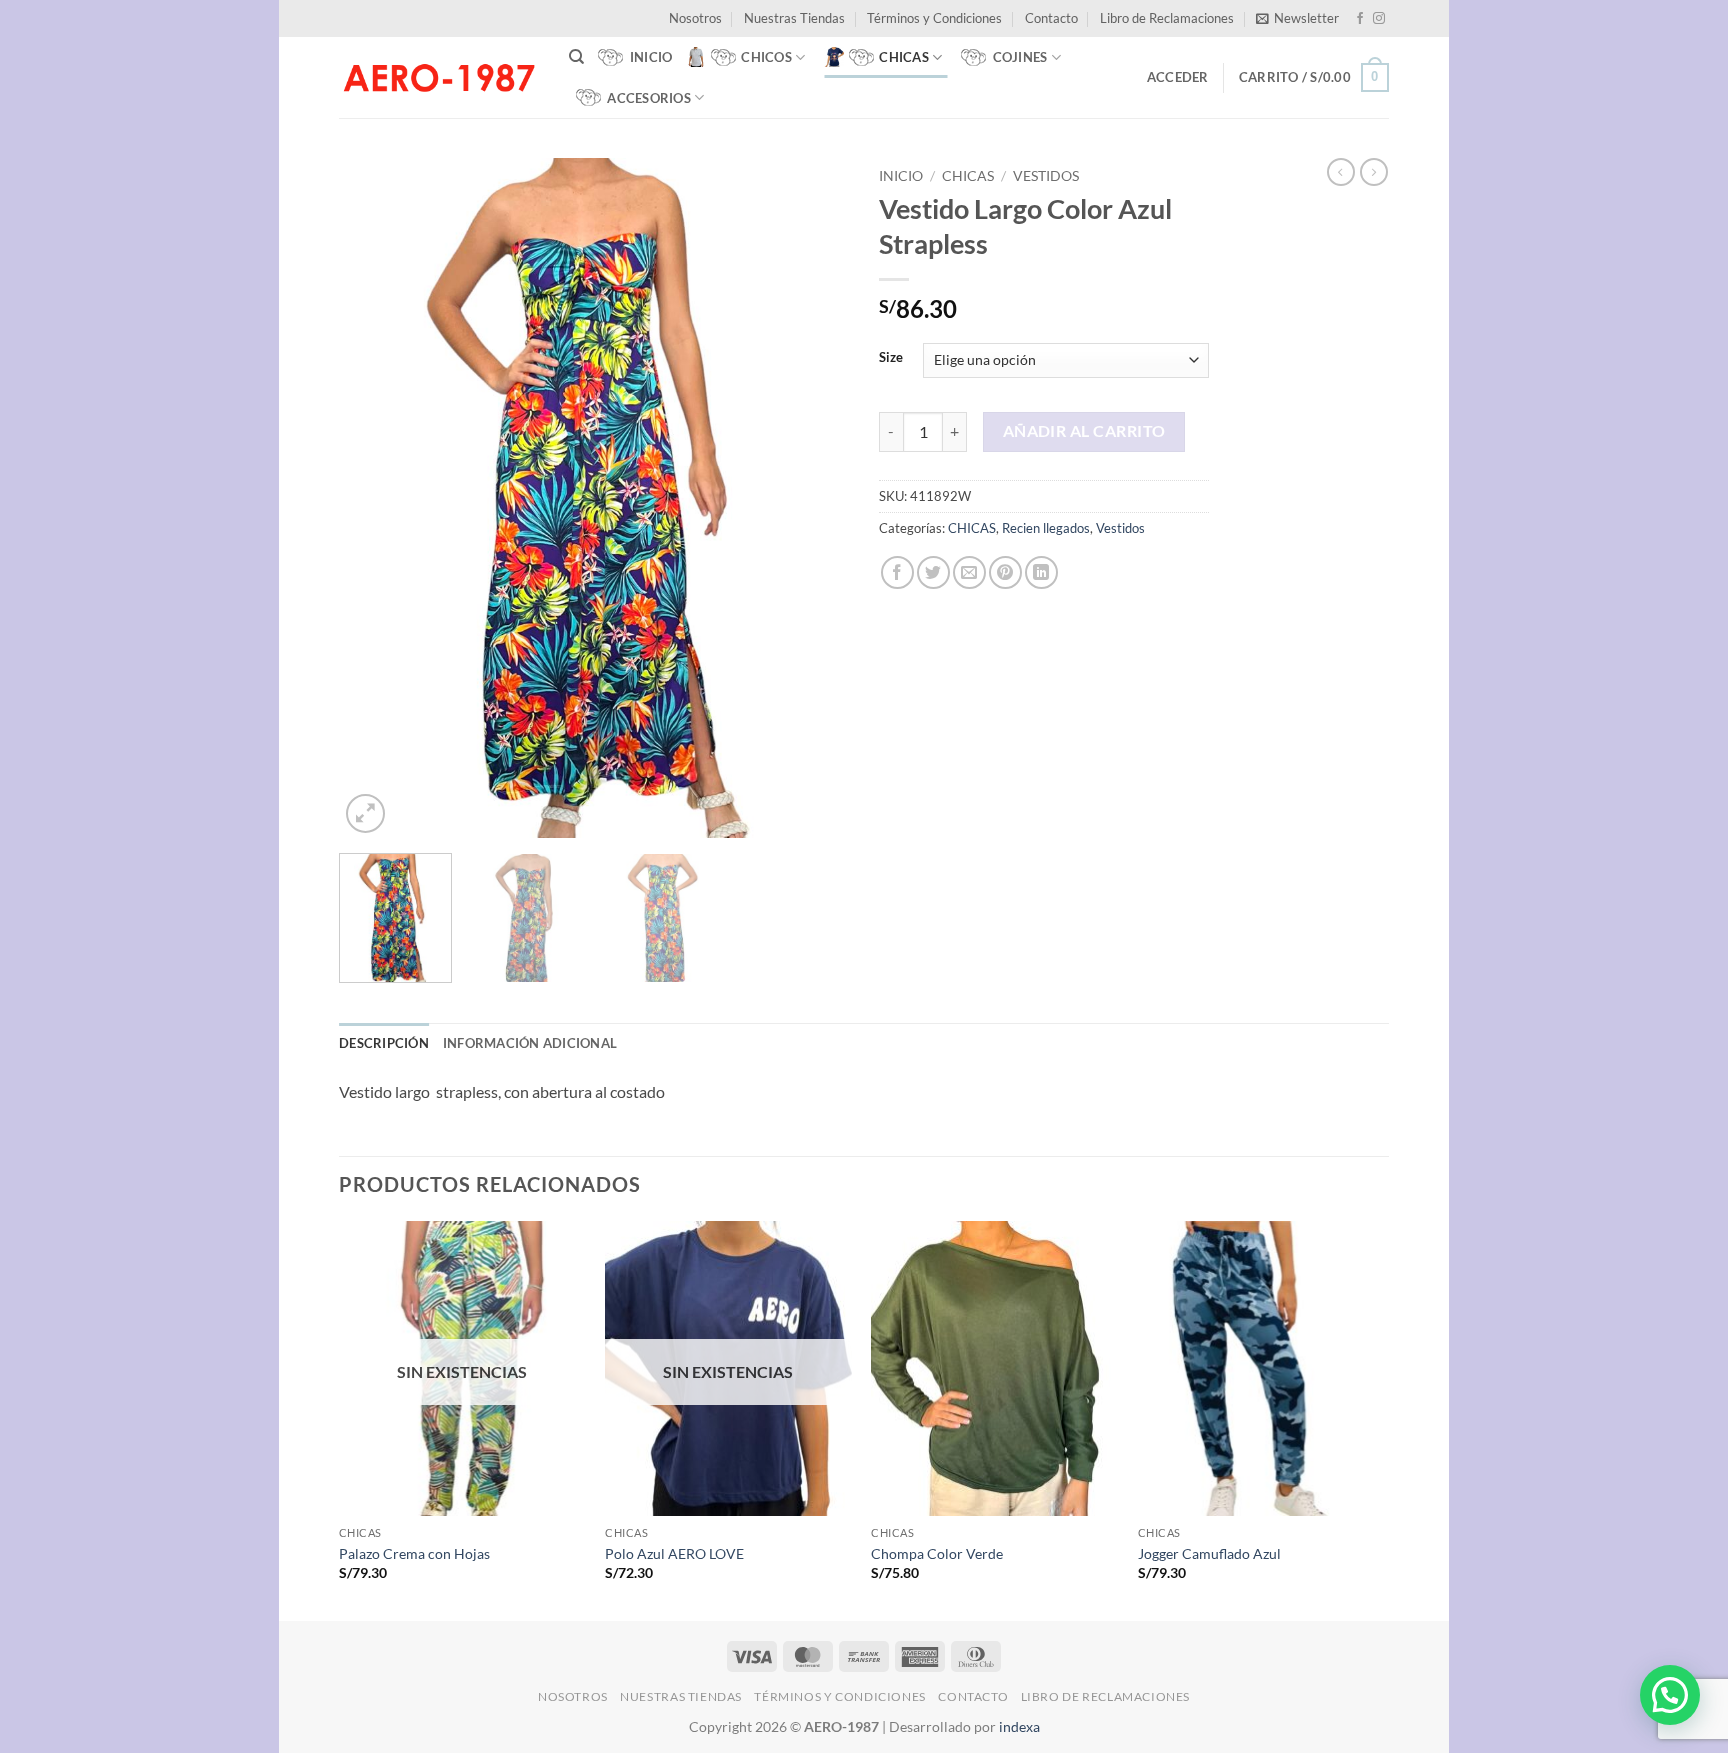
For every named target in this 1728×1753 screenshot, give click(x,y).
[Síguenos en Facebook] (1360, 19)
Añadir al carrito (1084, 431)
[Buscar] (576, 57)
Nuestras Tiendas (794, 18)
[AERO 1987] (439, 77)
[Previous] (374, 498)
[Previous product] (1374, 172)
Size (891, 358)
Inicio (901, 176)
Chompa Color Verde (937, 1553)
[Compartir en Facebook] (897, 572)
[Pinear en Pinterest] (1005, 572)
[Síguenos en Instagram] (1379, 19)
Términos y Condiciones (934, 18)
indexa (1019, 1726)
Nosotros (695, 18)
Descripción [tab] (384, 1043)
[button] (1297, 18)
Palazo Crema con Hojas (414, 1553)
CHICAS (968, 176)
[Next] (814, 498)
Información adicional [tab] (530, 1043)
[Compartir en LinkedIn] (1041, 572)
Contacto (1051, 18)
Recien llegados (1046, 528)
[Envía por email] (969, 572)
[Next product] (1341, 172)
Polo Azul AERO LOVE (674, 1553)
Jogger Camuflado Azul (1209, 1553)
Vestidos (1046, 176)
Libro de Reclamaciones (1167, 18)
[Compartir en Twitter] (933, 572)
